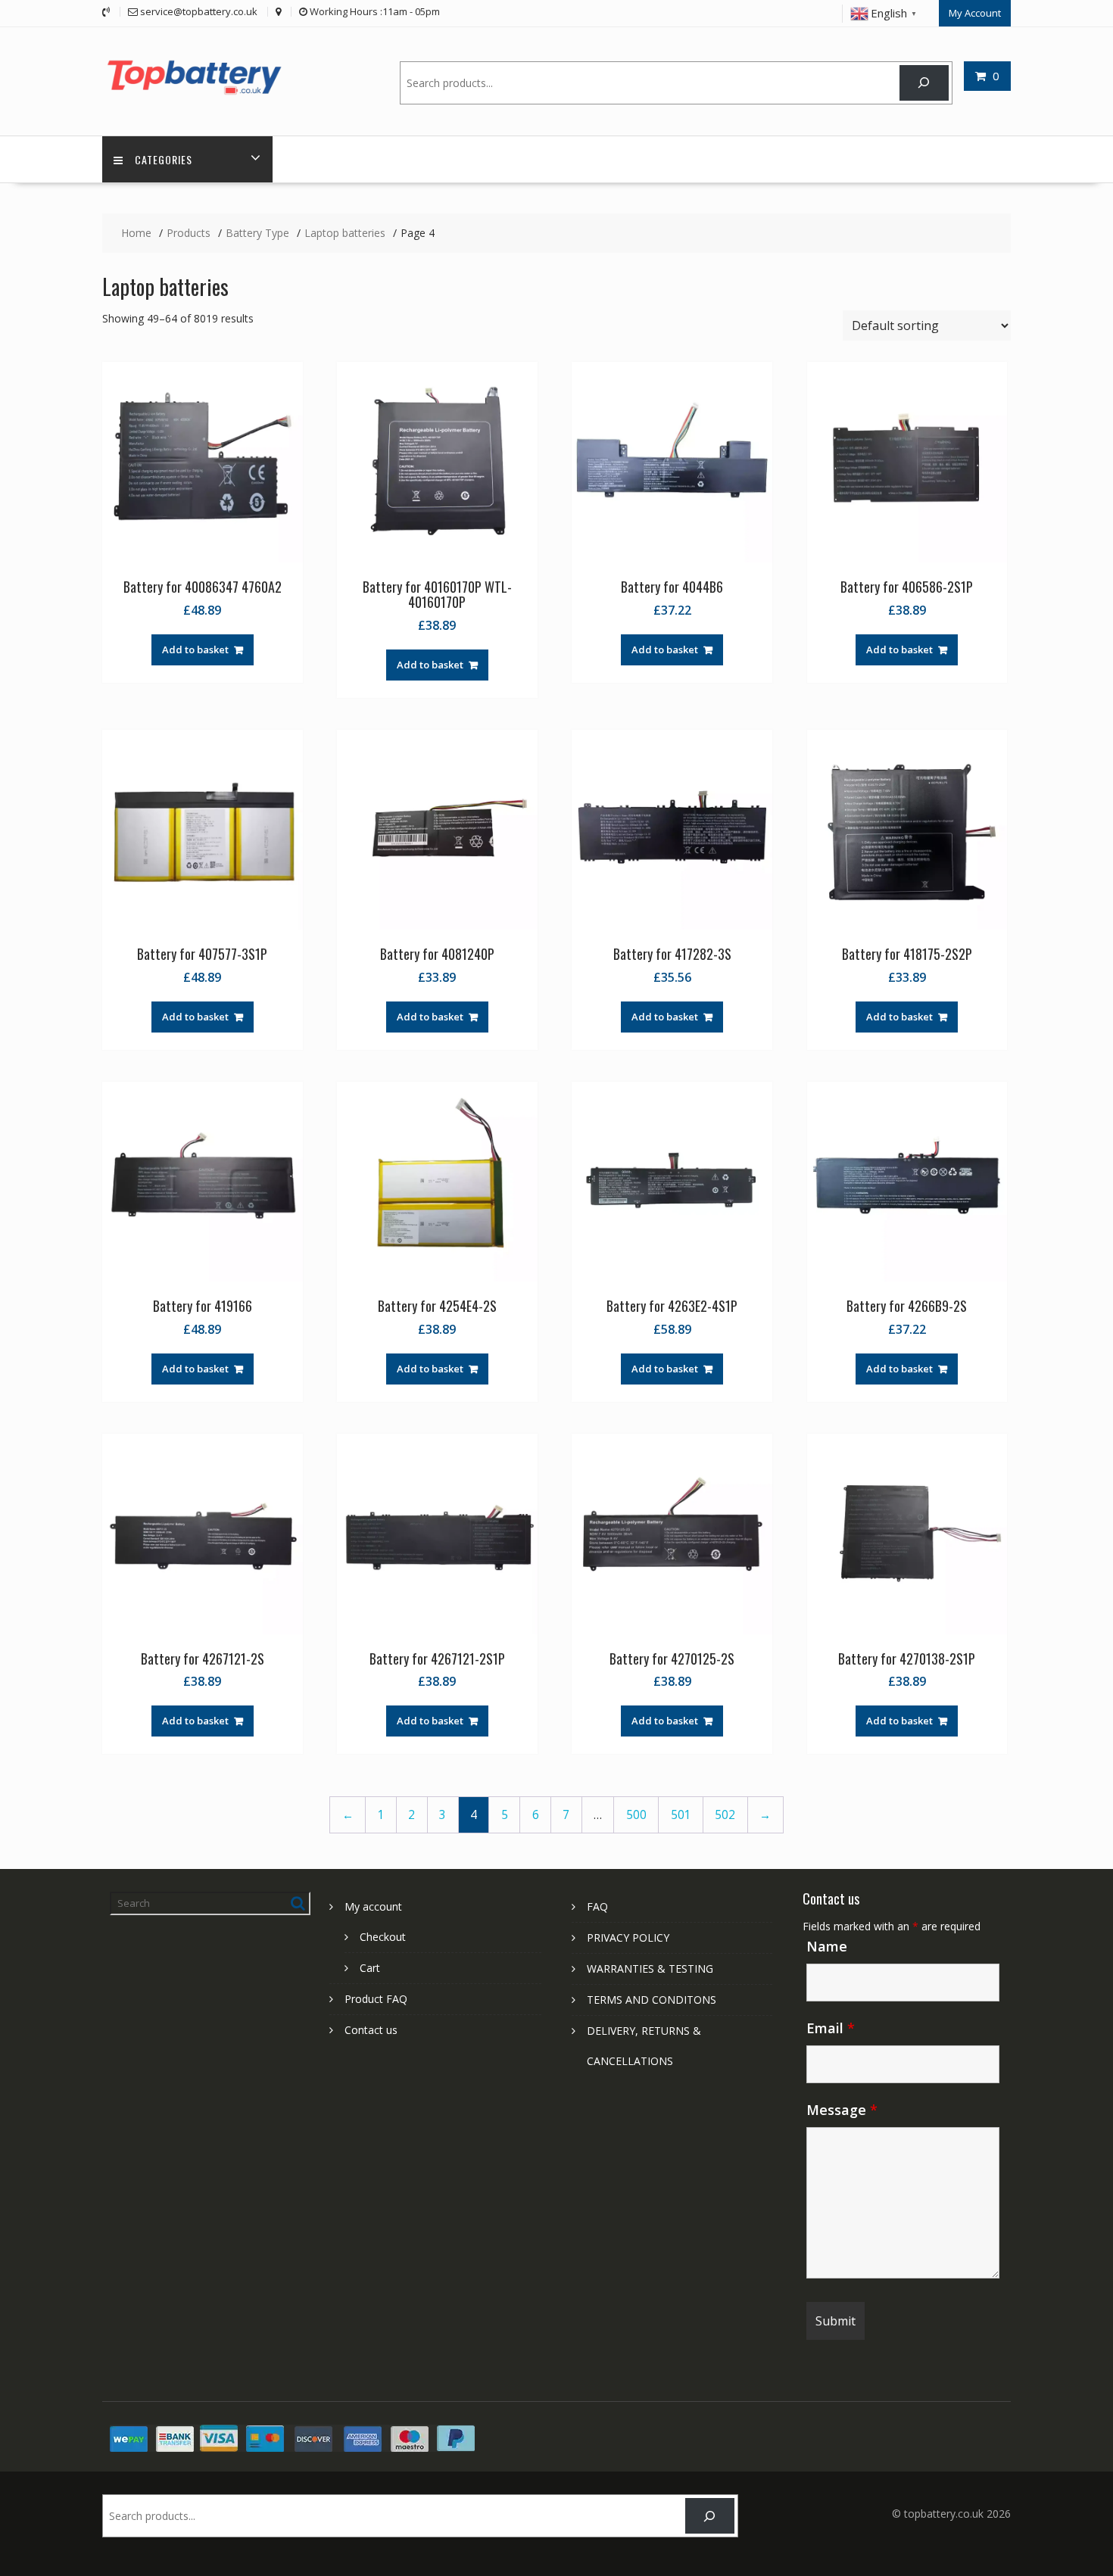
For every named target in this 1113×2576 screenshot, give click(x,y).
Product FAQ (376, 1999)
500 (636, 1815)
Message (842, 2110)
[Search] (924, 83)
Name (827, 1946)
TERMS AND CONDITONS (652, 2000)
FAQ (597, 1906)
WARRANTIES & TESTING (650, 1969)
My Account (975, 13)
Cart (370, 1968)
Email (831, 2028)
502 (725, 1815)
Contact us (371, 2030)
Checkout (383, 1937)
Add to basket (195, 649)
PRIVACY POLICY (628, 1937)
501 (681, 1815)
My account (373, 1906)
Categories (164, 159)
